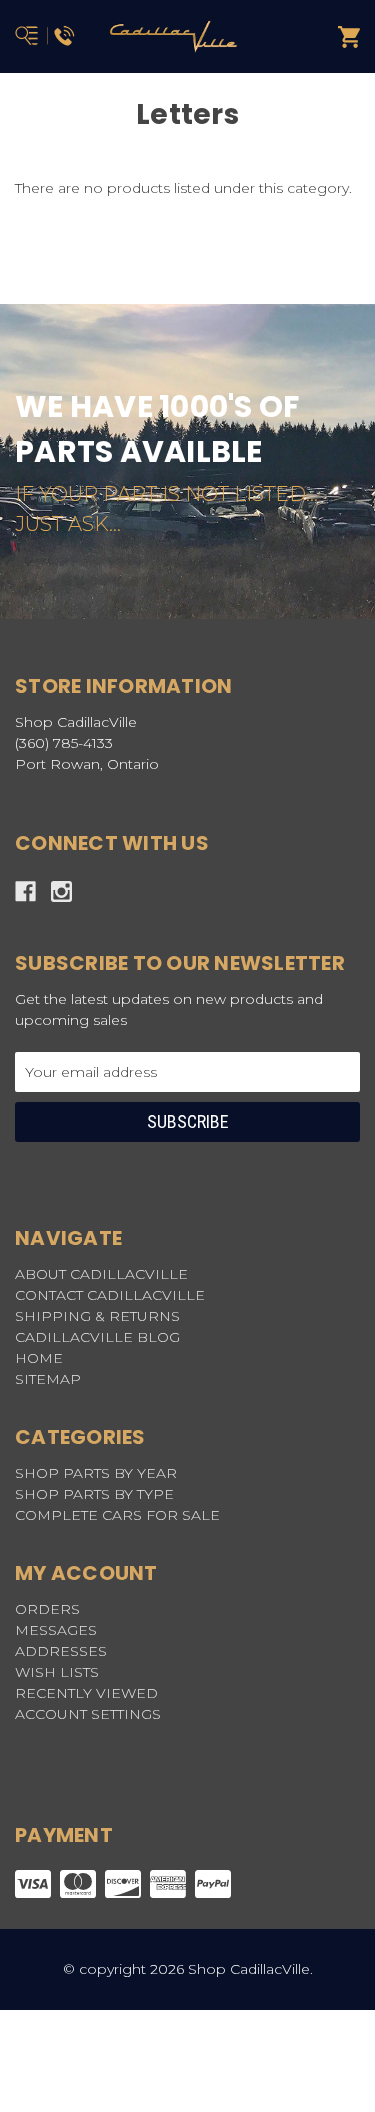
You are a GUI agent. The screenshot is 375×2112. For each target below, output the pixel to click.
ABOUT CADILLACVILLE (101, 1274)
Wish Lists (57, 1672)
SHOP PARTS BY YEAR (96, 1473)
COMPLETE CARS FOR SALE (117, 1515)
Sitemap (48, 1379)
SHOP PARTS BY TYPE (94, 1494)
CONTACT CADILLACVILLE (110, 1295)
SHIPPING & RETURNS (97, 1316)
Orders (47, 1609)
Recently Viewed (86, 1693)
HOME (39, 1358)
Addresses (61, 1651)
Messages (56, 1630)
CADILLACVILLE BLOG (97, 1337)
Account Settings (88, 1714)
